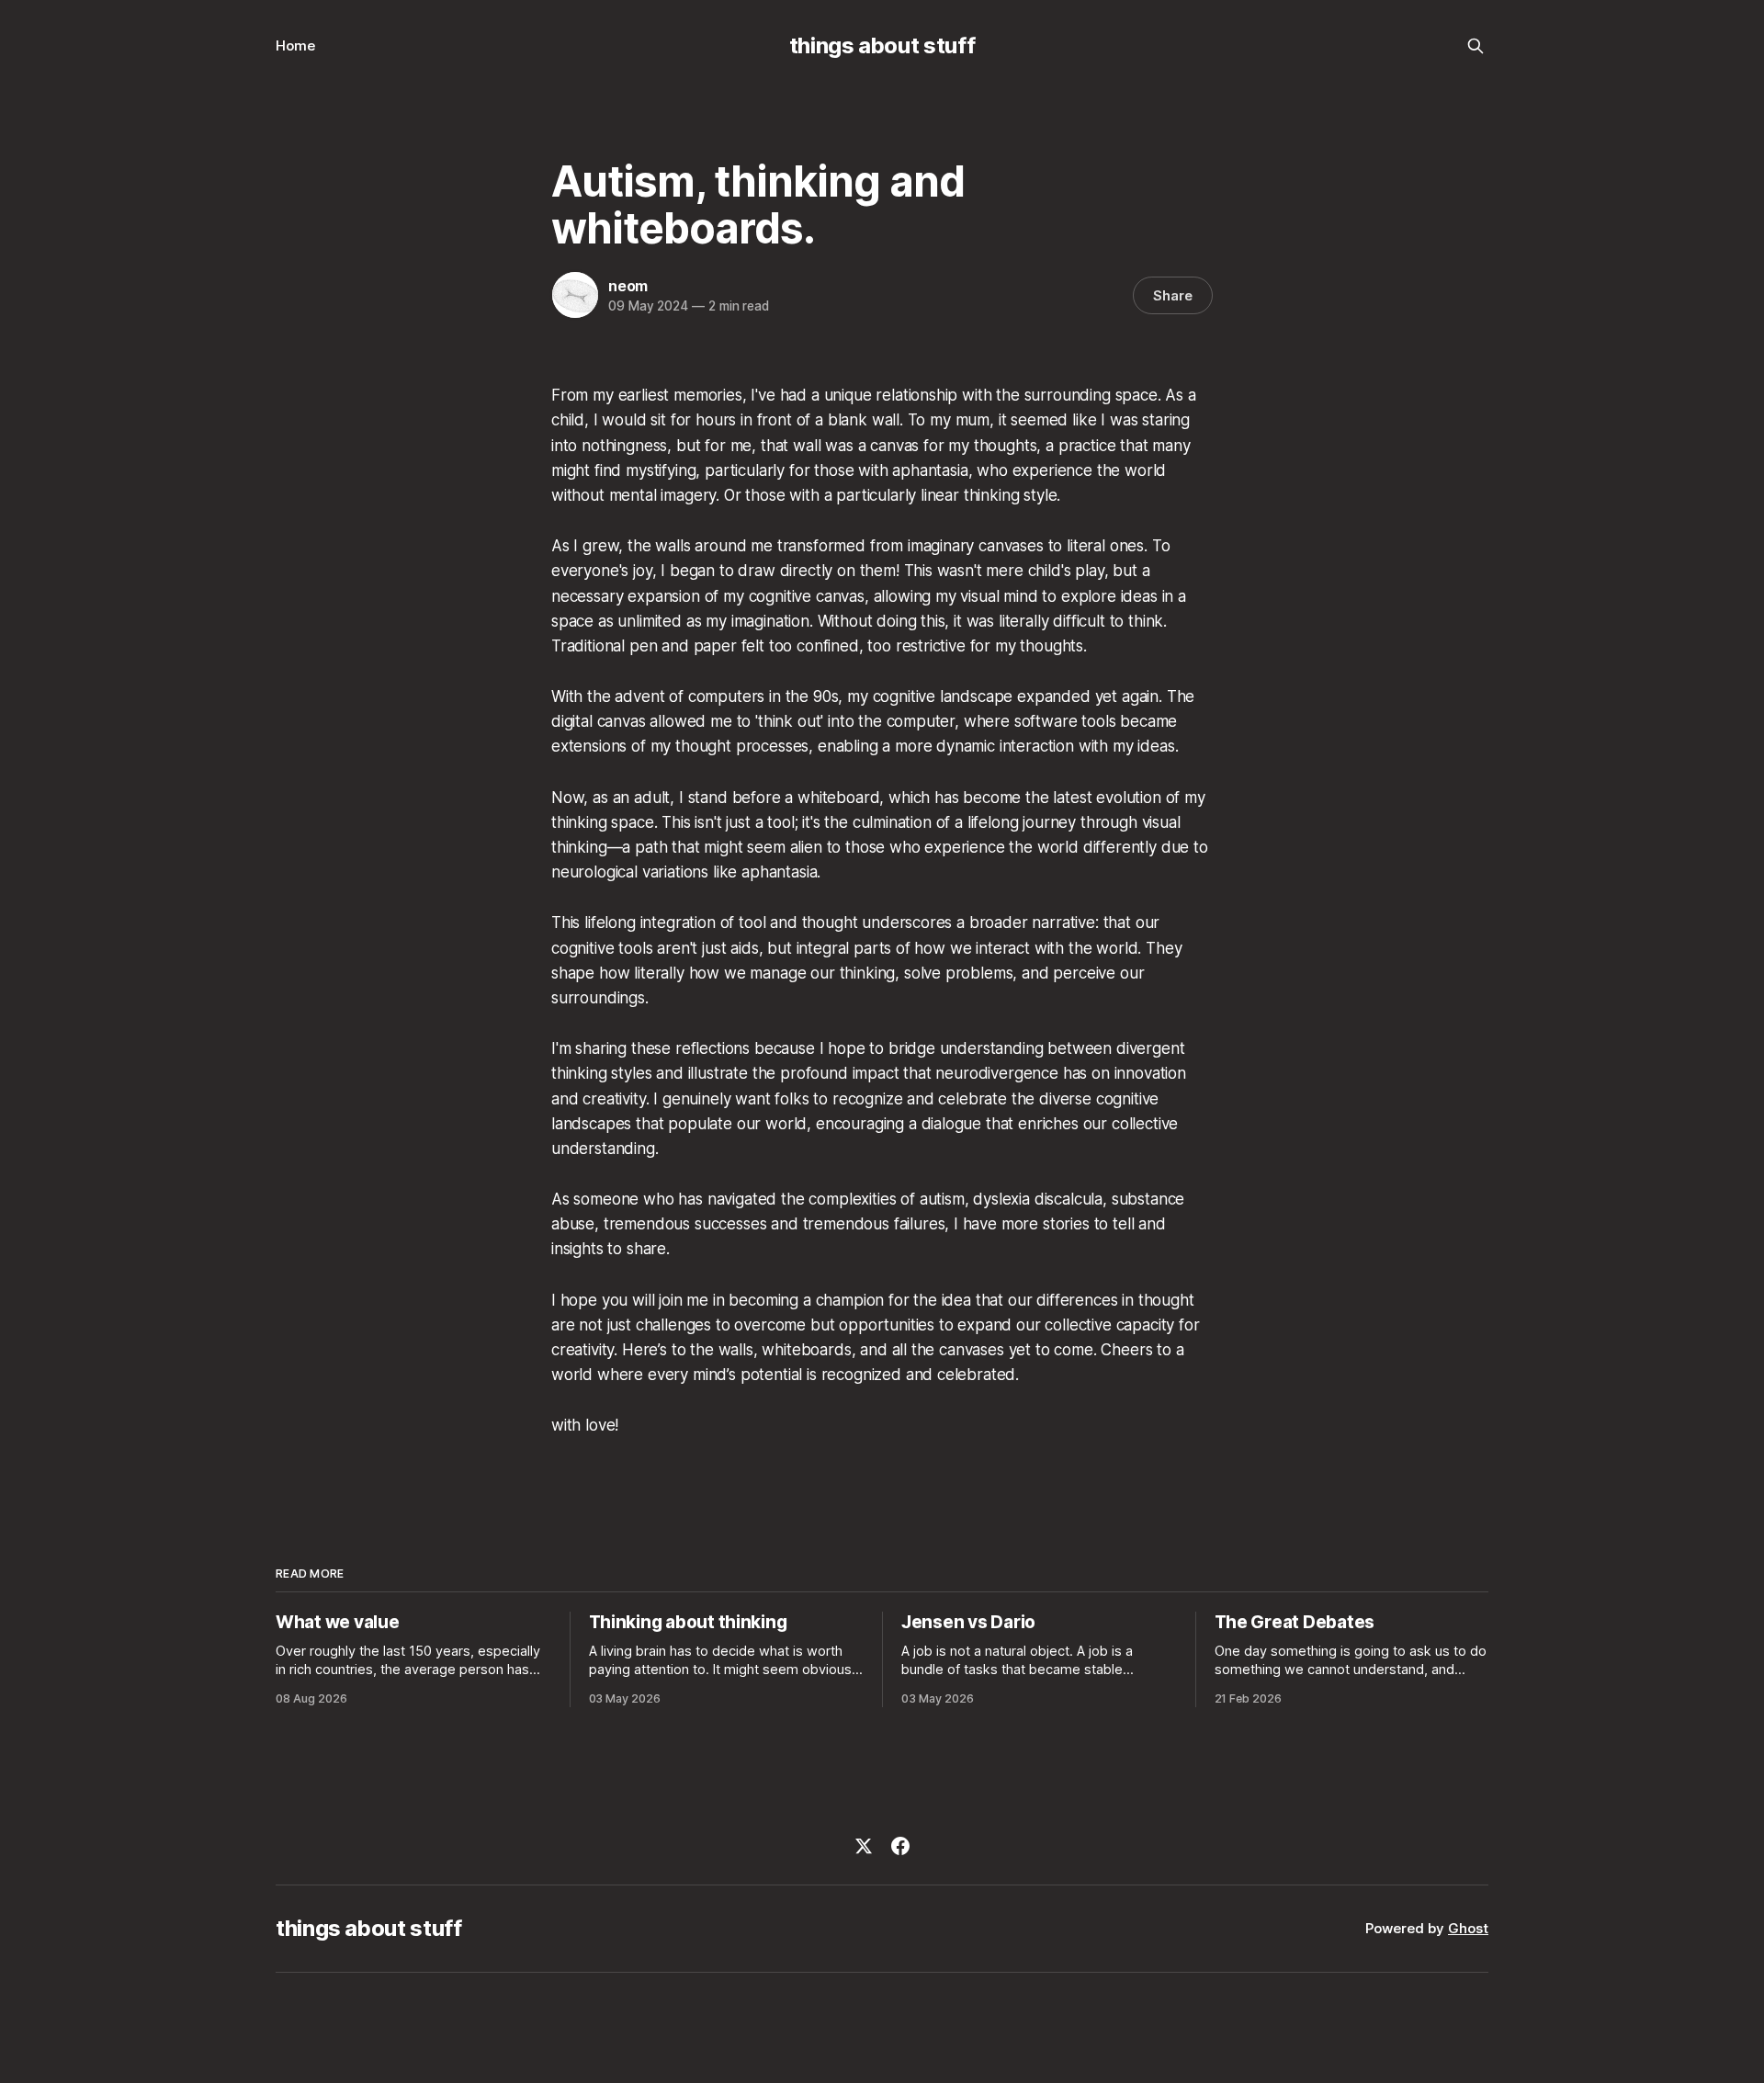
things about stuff (882, 45)
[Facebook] (900, 1846)
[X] (864, 1846)
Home (295, 45)
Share (1173, 295)
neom (628, 286)
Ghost (1468, 1928)
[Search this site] (1476, 46)
